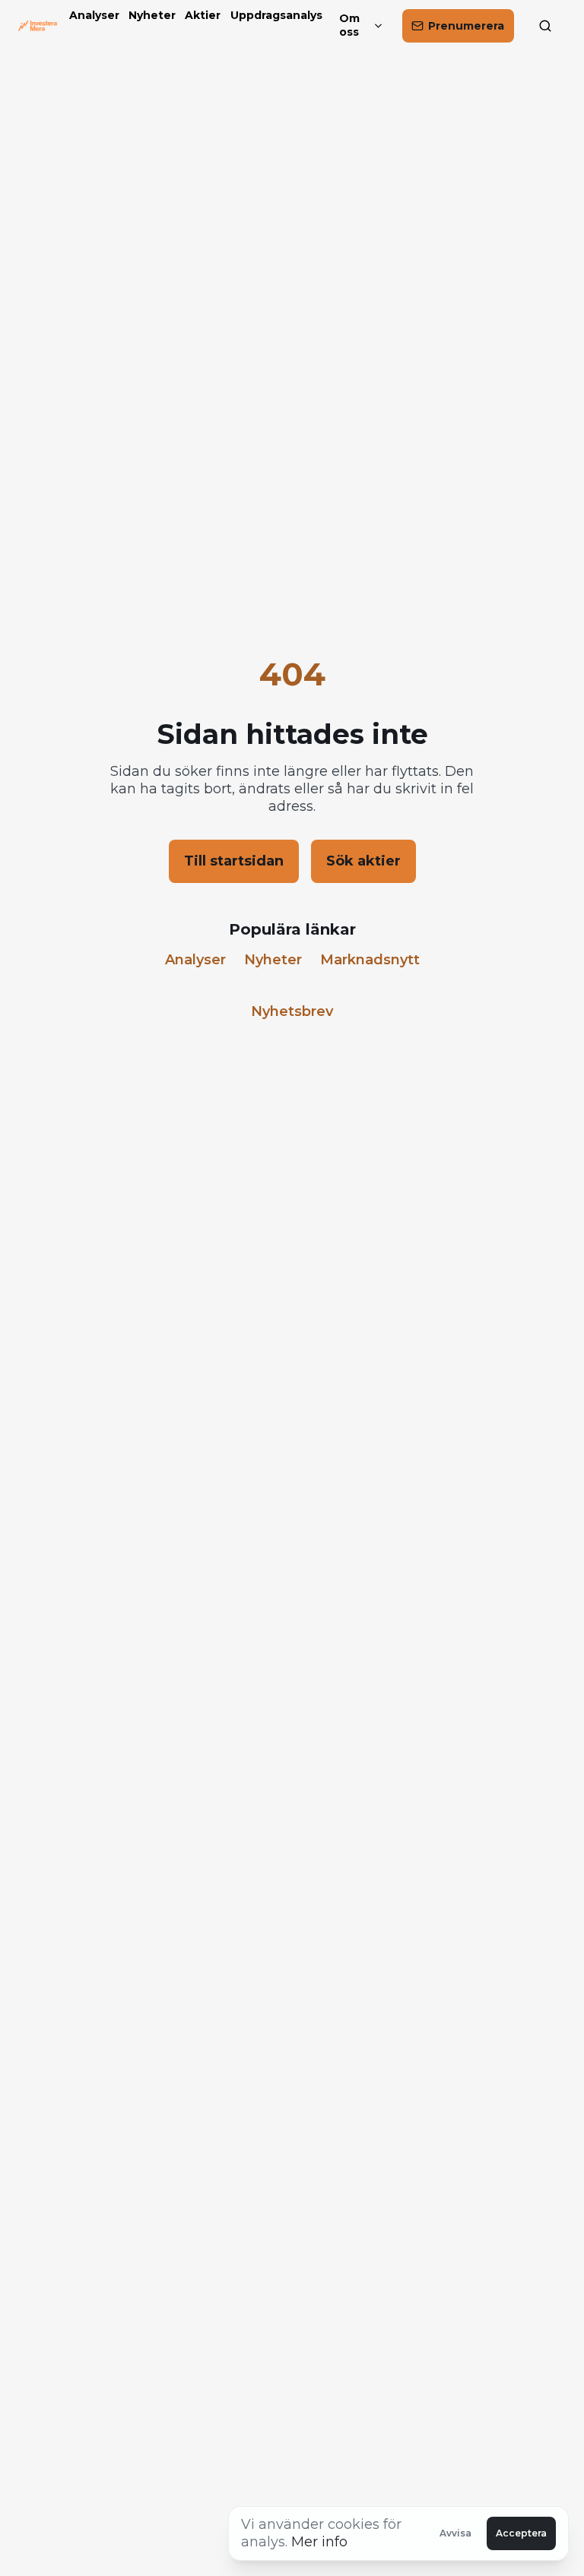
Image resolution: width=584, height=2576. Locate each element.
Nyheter (151, 16)
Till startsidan (234, 861)
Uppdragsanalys (273, 16)
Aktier (202, 16)
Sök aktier (363, 861)
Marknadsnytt (370, 960)
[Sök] (549, 26)
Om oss (349, 25)
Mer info (319, 2542)
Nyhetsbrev (292, 1011)
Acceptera (521, 2533)
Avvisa (455, 2533)
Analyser (93, 16)
